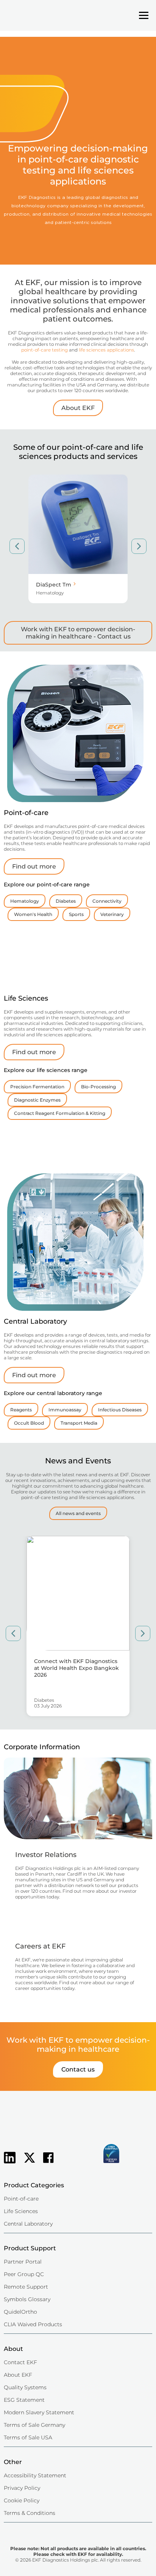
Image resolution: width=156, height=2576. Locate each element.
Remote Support (26, 2287)
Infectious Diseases (120, 1410)
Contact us (78, 2069)
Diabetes (66, 901)
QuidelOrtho (20, 2312)
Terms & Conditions (30, 2513)
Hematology (25, 901)
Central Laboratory (28, 2224)
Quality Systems (25, 2387)
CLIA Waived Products (33, 2324)
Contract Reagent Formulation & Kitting (60, 1113)
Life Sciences (21, 2211)
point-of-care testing (44, 350)
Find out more (34, 866)
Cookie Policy (22, 2500)
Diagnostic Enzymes (37, 1100)
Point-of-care (21, 2199)
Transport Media (79, 1423)
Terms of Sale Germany (34, 2425)
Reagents (21, 1410)
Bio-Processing (98, 1087)
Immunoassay (65, 1410)
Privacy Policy (22, 2488)
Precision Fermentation (37, 1087)
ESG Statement (24, 2400)
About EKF (78, 408)
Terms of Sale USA (28, 2437)
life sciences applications (106, 350)
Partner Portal (23, 2262)
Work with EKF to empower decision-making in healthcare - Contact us (78, 633)
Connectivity (107, 901)
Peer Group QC (24, 2274)
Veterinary (112, 914)
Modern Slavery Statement (39, 2412)
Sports (76, 914)
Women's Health (33, 914)
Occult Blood (29, 1423)
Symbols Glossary (27, 2299)
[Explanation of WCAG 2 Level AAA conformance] (74, 2164)
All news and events (78, 1513)
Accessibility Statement (35, 2475)
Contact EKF (20, 2362)
